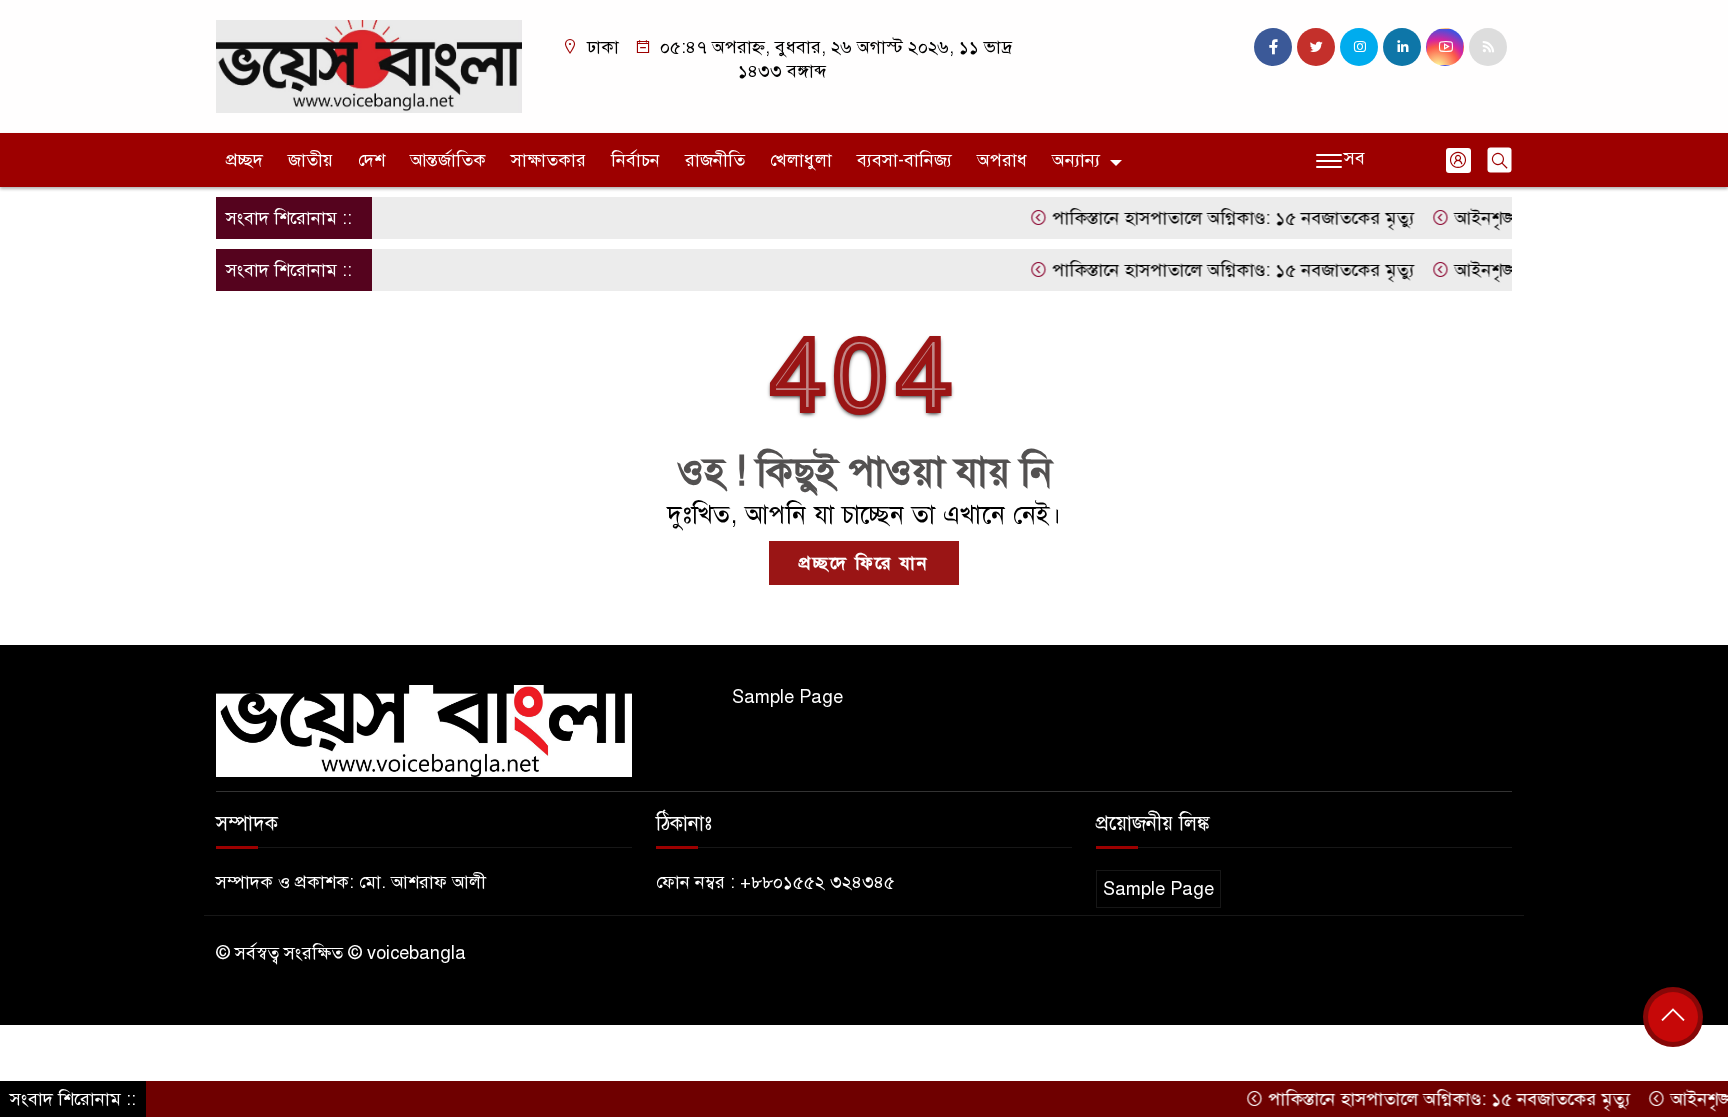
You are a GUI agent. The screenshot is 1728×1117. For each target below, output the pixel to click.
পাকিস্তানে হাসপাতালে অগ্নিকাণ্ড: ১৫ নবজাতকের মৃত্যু (1206, 218)
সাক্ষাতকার (548, 160)
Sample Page (787, 697)
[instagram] (1359, 47)
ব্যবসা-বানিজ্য (904, 160)
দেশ (371, 160)
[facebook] (1273, 47)
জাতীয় (310, 160)
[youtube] (1445, 47)
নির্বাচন (635, 160)
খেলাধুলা (801, 160)
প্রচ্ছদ (244, 160)
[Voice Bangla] (369, 65)
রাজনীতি (715, 160)
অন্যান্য (1076, 160)
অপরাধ (1002, 160)
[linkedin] (1402, 47)
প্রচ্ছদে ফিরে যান (864, 563)
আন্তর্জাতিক (448, 160)
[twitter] (1316, 47)
